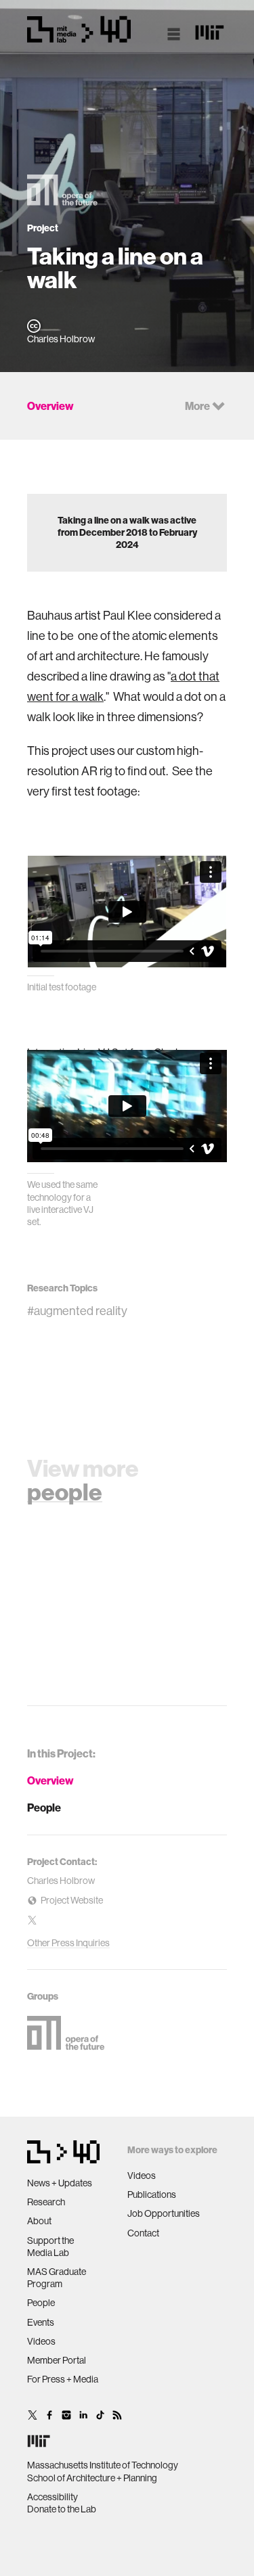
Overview (50, 1780)
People (44, 1808)
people (65, 1492)
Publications (152, 2194)
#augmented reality (77, 1311)
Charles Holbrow (61, 1881)
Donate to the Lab (62, 2509)
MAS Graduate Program (57, 2278)
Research (46, 2202)
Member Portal (57, 2360)
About (39, 2221)
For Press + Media (63, 2379)
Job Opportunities (164, 2213)
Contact (143, 2233)
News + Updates (60, 2183)
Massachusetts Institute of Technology (103, 2465)
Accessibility (52, 2497)
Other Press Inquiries (68, 1943)
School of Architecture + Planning (92, 2478)
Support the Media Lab (50, 2247)
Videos (41, 2341)
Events (41, 2322)
